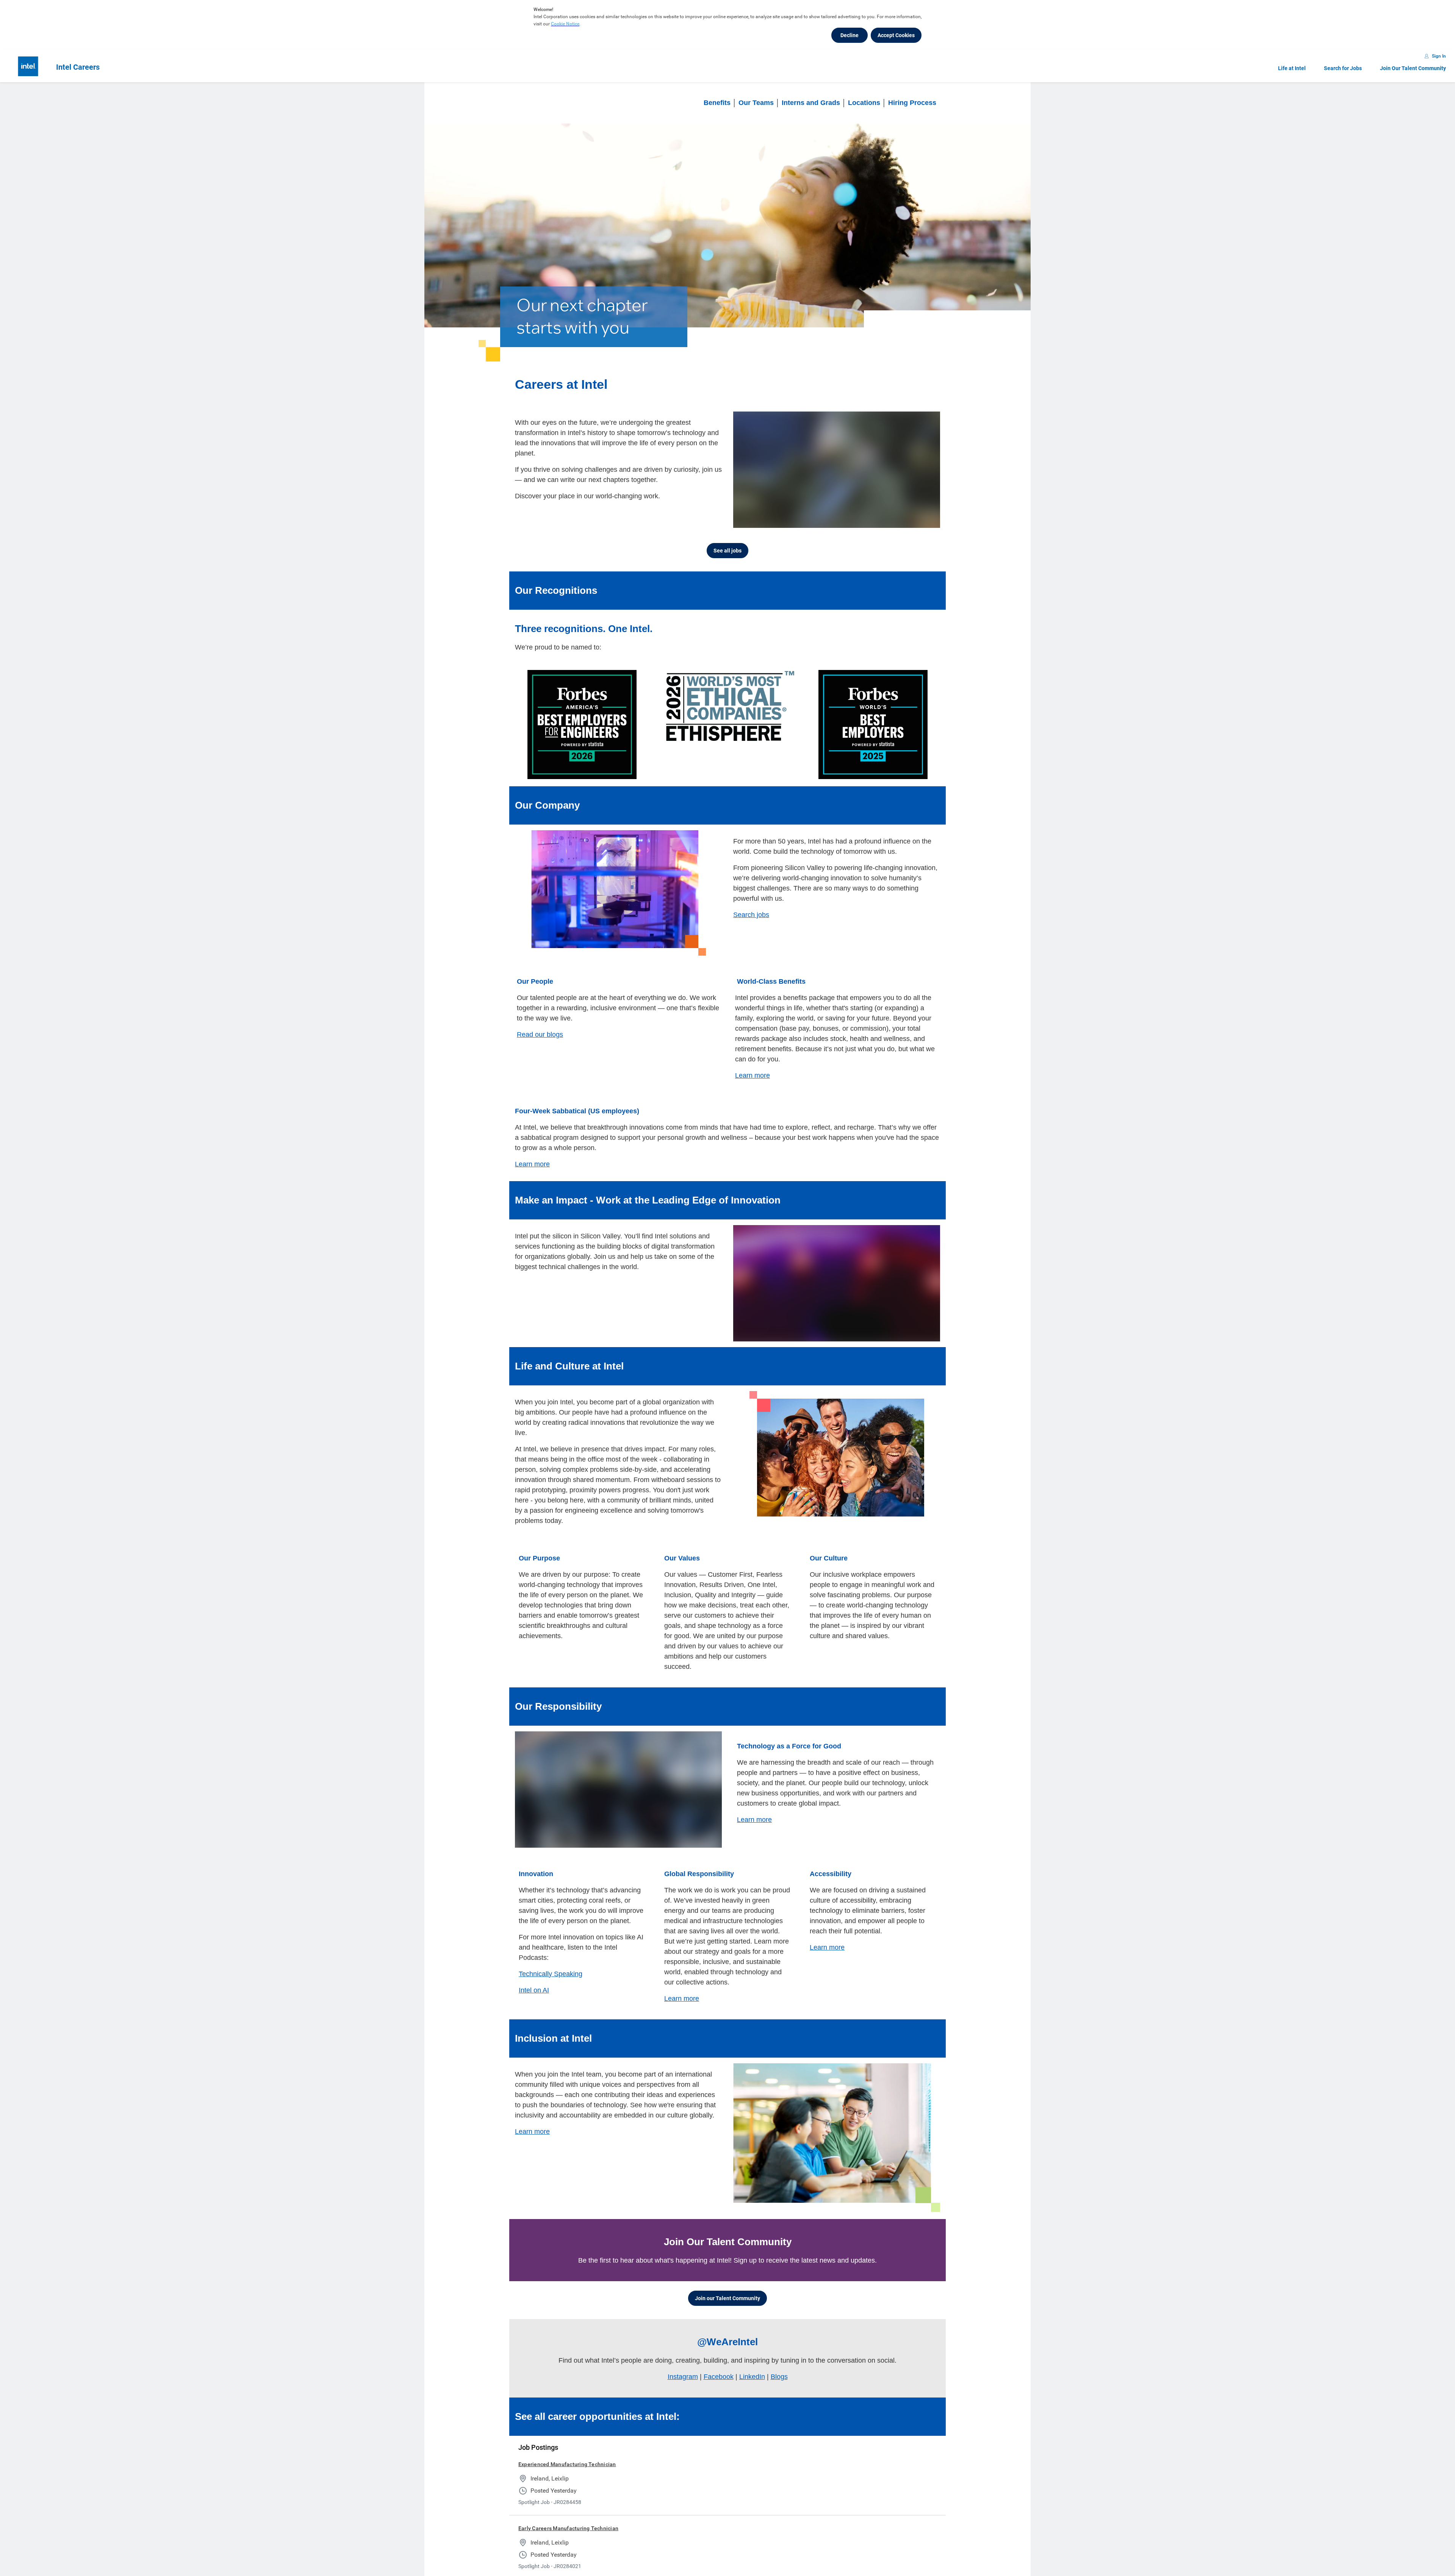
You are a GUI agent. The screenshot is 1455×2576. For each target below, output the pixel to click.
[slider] (867, 520)
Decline (850, 35)
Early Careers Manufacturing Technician (568, 2528)
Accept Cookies (896, 35)
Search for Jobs (1343, 68)
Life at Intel (1292, 68)
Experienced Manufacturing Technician (567, 2464)
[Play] (745, 520)
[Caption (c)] (896, 520)
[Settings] (911, 520)
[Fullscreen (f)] (926, 520)
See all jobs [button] (727, 551)
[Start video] (837, 470)
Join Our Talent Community (1413, 68)
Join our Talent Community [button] (727, 2298)
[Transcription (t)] (881, 520)
